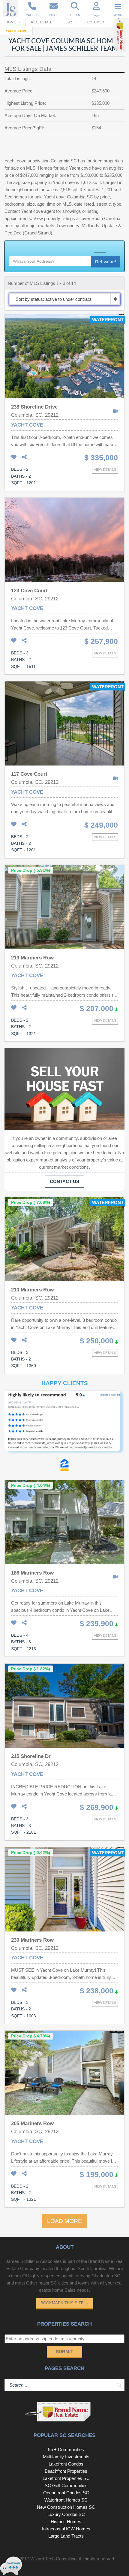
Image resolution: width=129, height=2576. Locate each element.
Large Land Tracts (66, 2536)
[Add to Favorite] (14, 457)
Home (11, 22)
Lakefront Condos (66, 2464)
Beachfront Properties (66, 2471)
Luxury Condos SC (66, 2514)
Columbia (96, 22)
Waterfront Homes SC (66, 2500)
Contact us (64, 1181)
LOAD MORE (64, 2221)
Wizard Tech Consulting (53, 2559)
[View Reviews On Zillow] (64, 1466)
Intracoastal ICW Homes (66, 2529)
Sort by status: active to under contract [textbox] (53, 299)
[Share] (24, 457)
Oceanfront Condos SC (66, 2493)
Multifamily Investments (66, 2457)
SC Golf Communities (66, 2485)
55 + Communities (66, 2449)
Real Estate (42, 22)
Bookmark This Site (65, 2303)
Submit (64, 2352)
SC (70, 22)
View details (105, 470)
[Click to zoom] (64, 1424)
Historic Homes (66, 2522)
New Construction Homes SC (66, 2507)
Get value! (105, 262)
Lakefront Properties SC (66, 2478)
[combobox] (64, 299)
